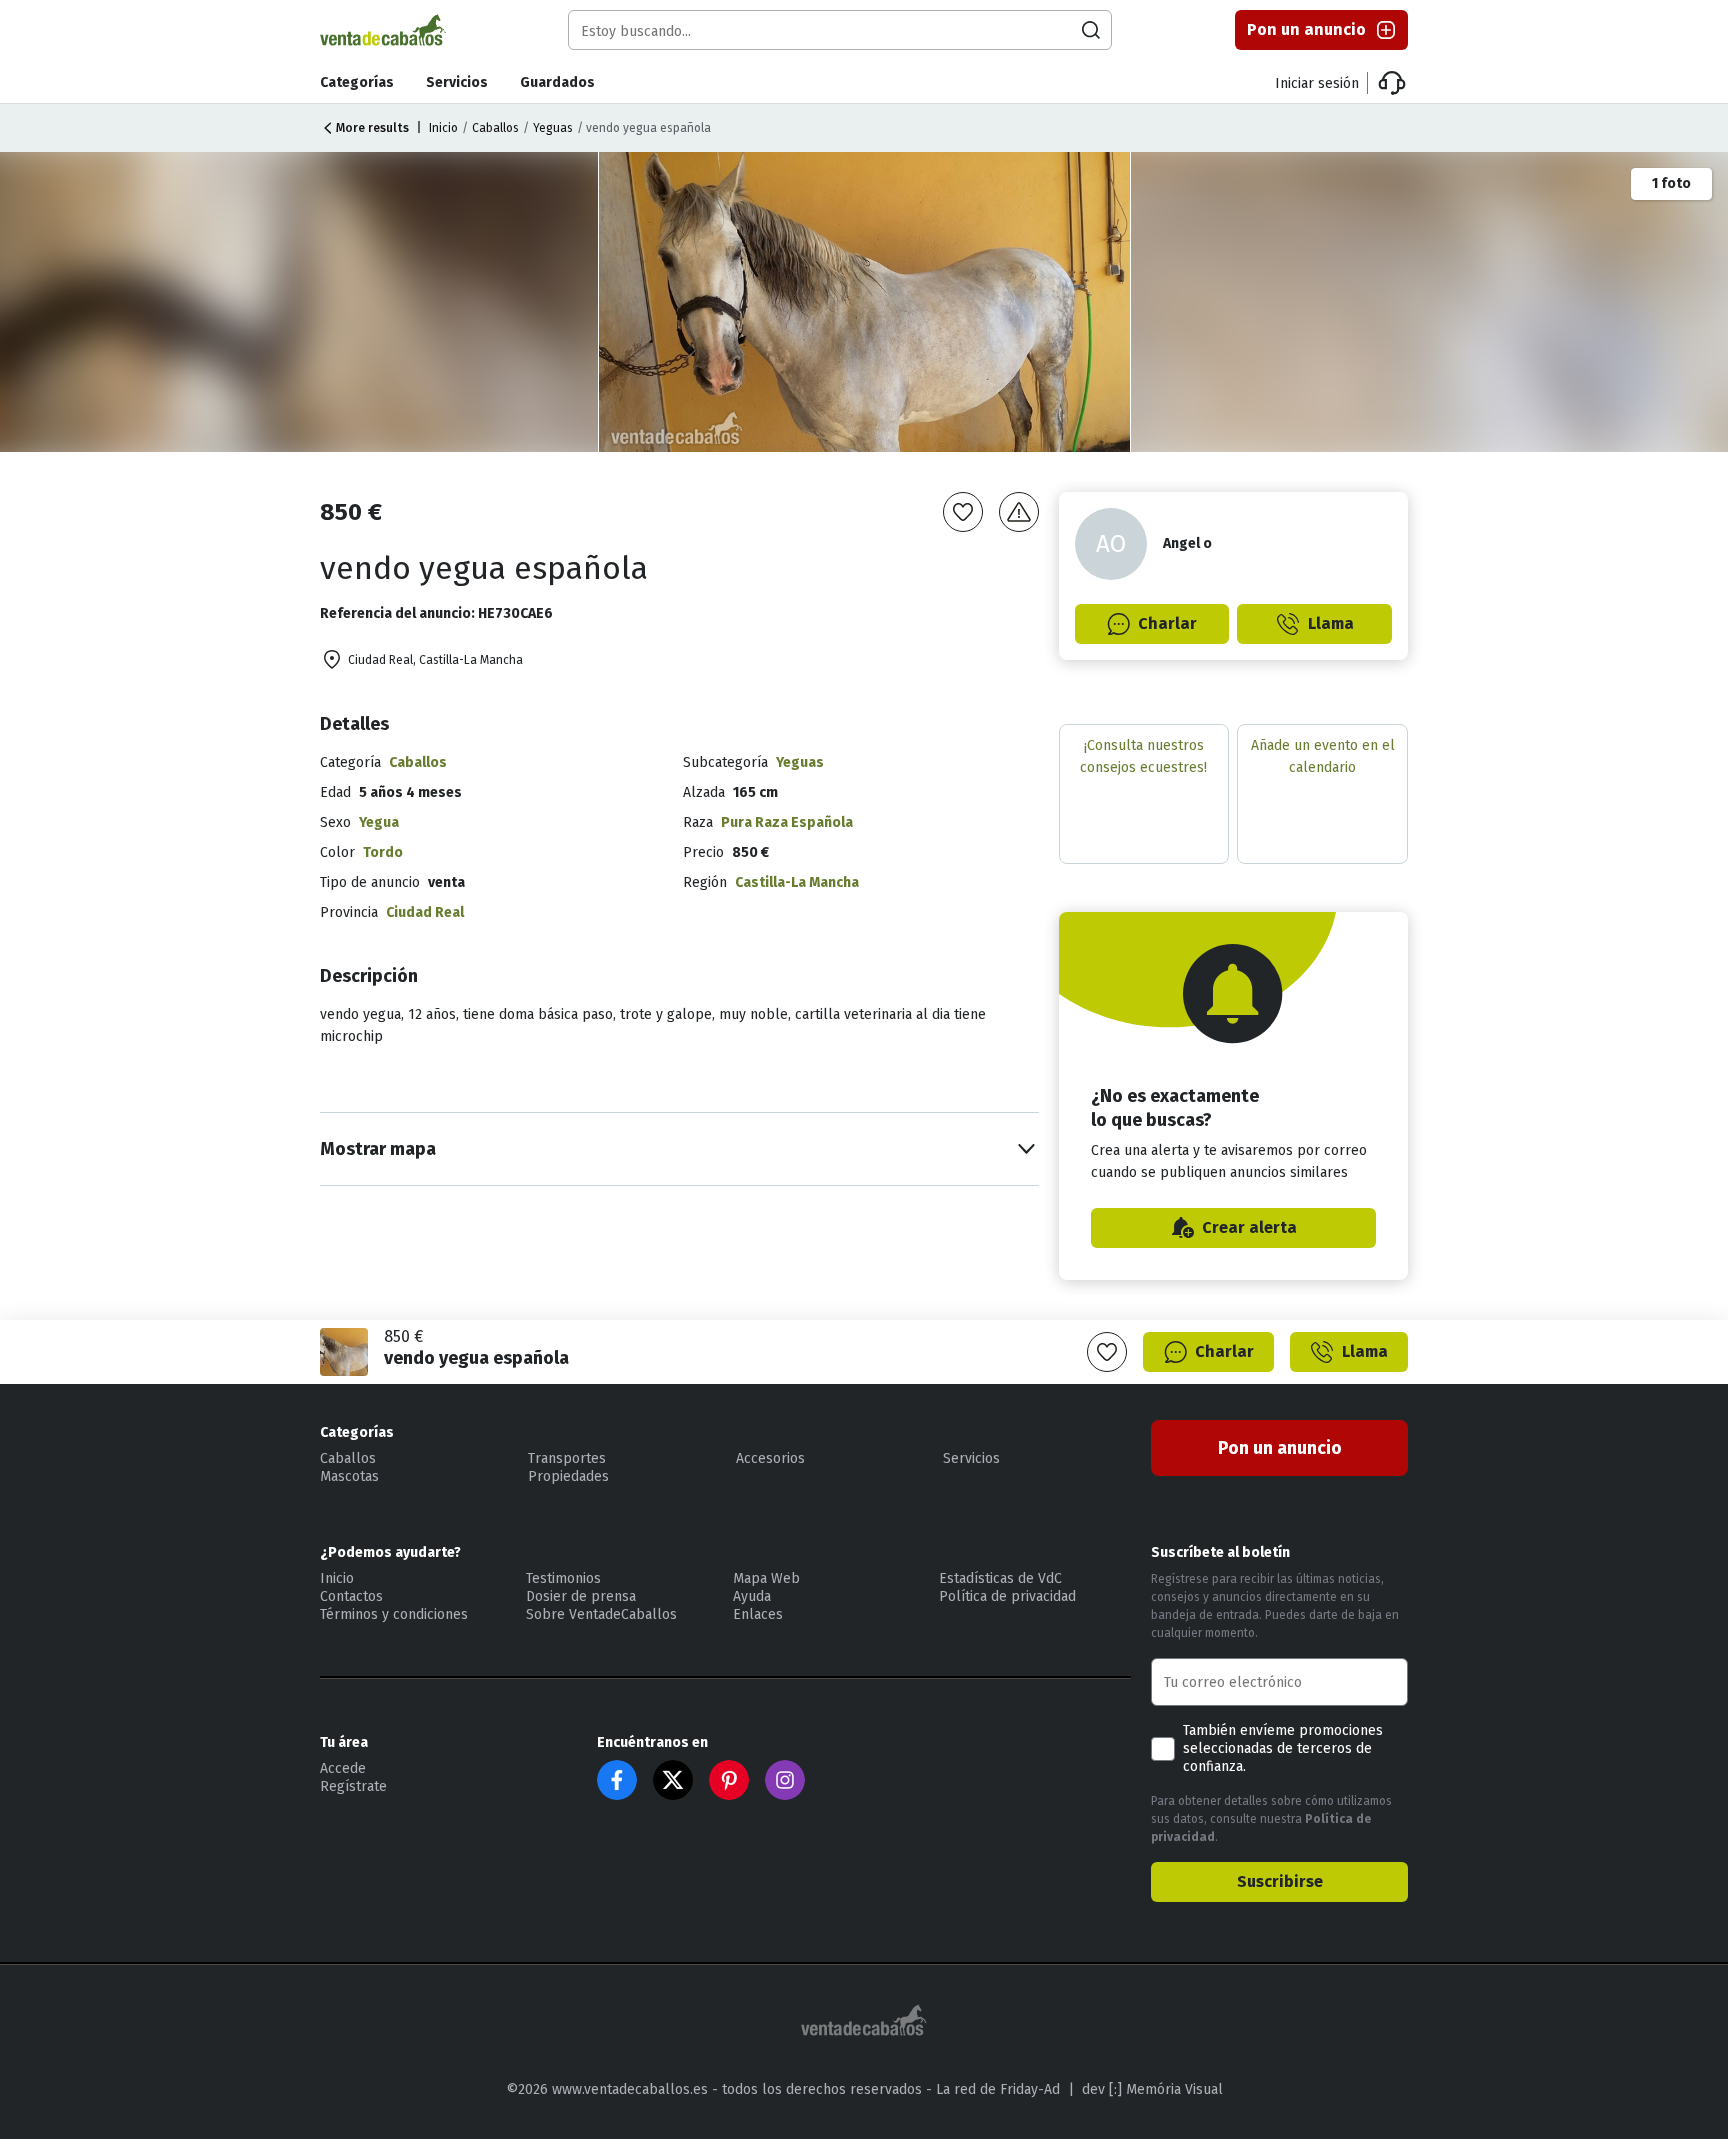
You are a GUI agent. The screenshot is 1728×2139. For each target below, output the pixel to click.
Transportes (567, 1458)
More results (372, 128)
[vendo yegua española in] (865, 302)
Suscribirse (1280, 1881)
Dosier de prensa (581, 1596)
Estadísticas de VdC (1000, 1578)
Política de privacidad (1007, 1596)
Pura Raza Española (787, 822)
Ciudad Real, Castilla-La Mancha (435, 660)
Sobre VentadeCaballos (601, 1614)
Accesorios (770, 1458)
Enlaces (758, 1614)
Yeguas (553, 128)
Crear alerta (1249, 1227)
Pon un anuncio (1306, 29)
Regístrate (353, 1786)
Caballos (495, 128)
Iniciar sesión (1317, 83)
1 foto (1671, 183)
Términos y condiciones (394, 1614)
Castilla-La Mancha (797, 882)
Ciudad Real (425, 912)
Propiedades (568, 1476)
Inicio (443, 128)
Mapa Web (766, 1578)
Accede (343, 1768)
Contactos (351, 1596)
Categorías (357, 82)
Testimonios (563, 1578)
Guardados (557, 82)
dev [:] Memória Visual (1152, 2089)
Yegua (379, 822)
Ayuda (752, 1596)
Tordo (383, 852)
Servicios (457, 82)
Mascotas (349, 1476)
